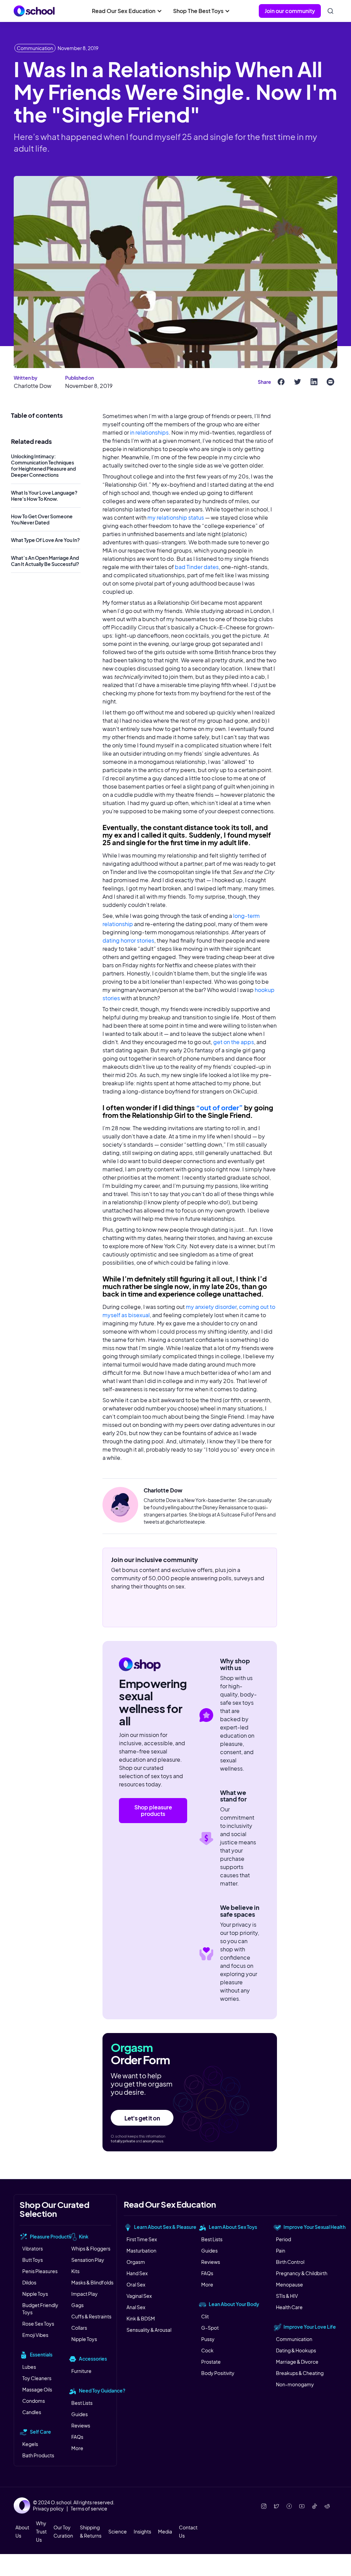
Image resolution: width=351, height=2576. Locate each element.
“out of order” (219, 1107)
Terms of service (89, 2508)
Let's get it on (142, 2118)
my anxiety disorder (211, 1307)
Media (165, 2531)
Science (118, 2531)
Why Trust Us (41, 2531)
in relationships (149, 432)
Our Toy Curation (63, 2531)
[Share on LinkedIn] (314, 382)
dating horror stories (128, 940)
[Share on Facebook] (281, 382)
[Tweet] (298, 382)
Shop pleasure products (153, 1810)
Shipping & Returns (91, 2531)
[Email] (330, 382)
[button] (127, 11)
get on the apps (234, 1042)
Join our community (290, 11)
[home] (34, 11)
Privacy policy (48, 2508)
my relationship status (176, 517)
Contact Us (188, 2531)
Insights (142, 2531)
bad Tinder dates (197, 567)
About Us (22, 2531)
